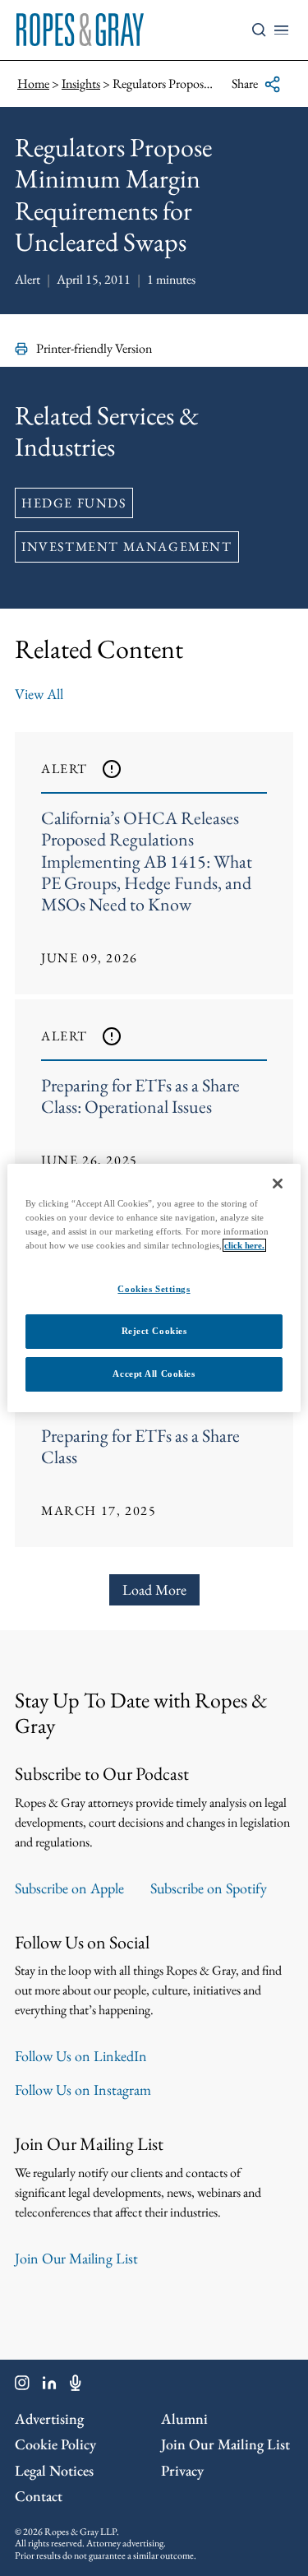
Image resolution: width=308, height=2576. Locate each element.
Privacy (182, 2470)
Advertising (49, 2418)
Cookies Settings (154, 1289)
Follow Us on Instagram (83, 2090)
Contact (39, 2496)
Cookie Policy (55, 2444)
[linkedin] (50, 2386)
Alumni (184, 2418)
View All (39, 694)
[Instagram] (22, 2386)
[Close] (278, 1184)
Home (33, 83)
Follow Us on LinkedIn (81, 2056)
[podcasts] (76, 2386)
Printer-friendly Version (94, 348)
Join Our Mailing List (76, 2258)
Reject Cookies (154, 1331)
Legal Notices (54, 2470)
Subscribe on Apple (69, 1888)
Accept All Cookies (154, 1374)
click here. (244, 1245)
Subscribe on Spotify (209, 1888)
